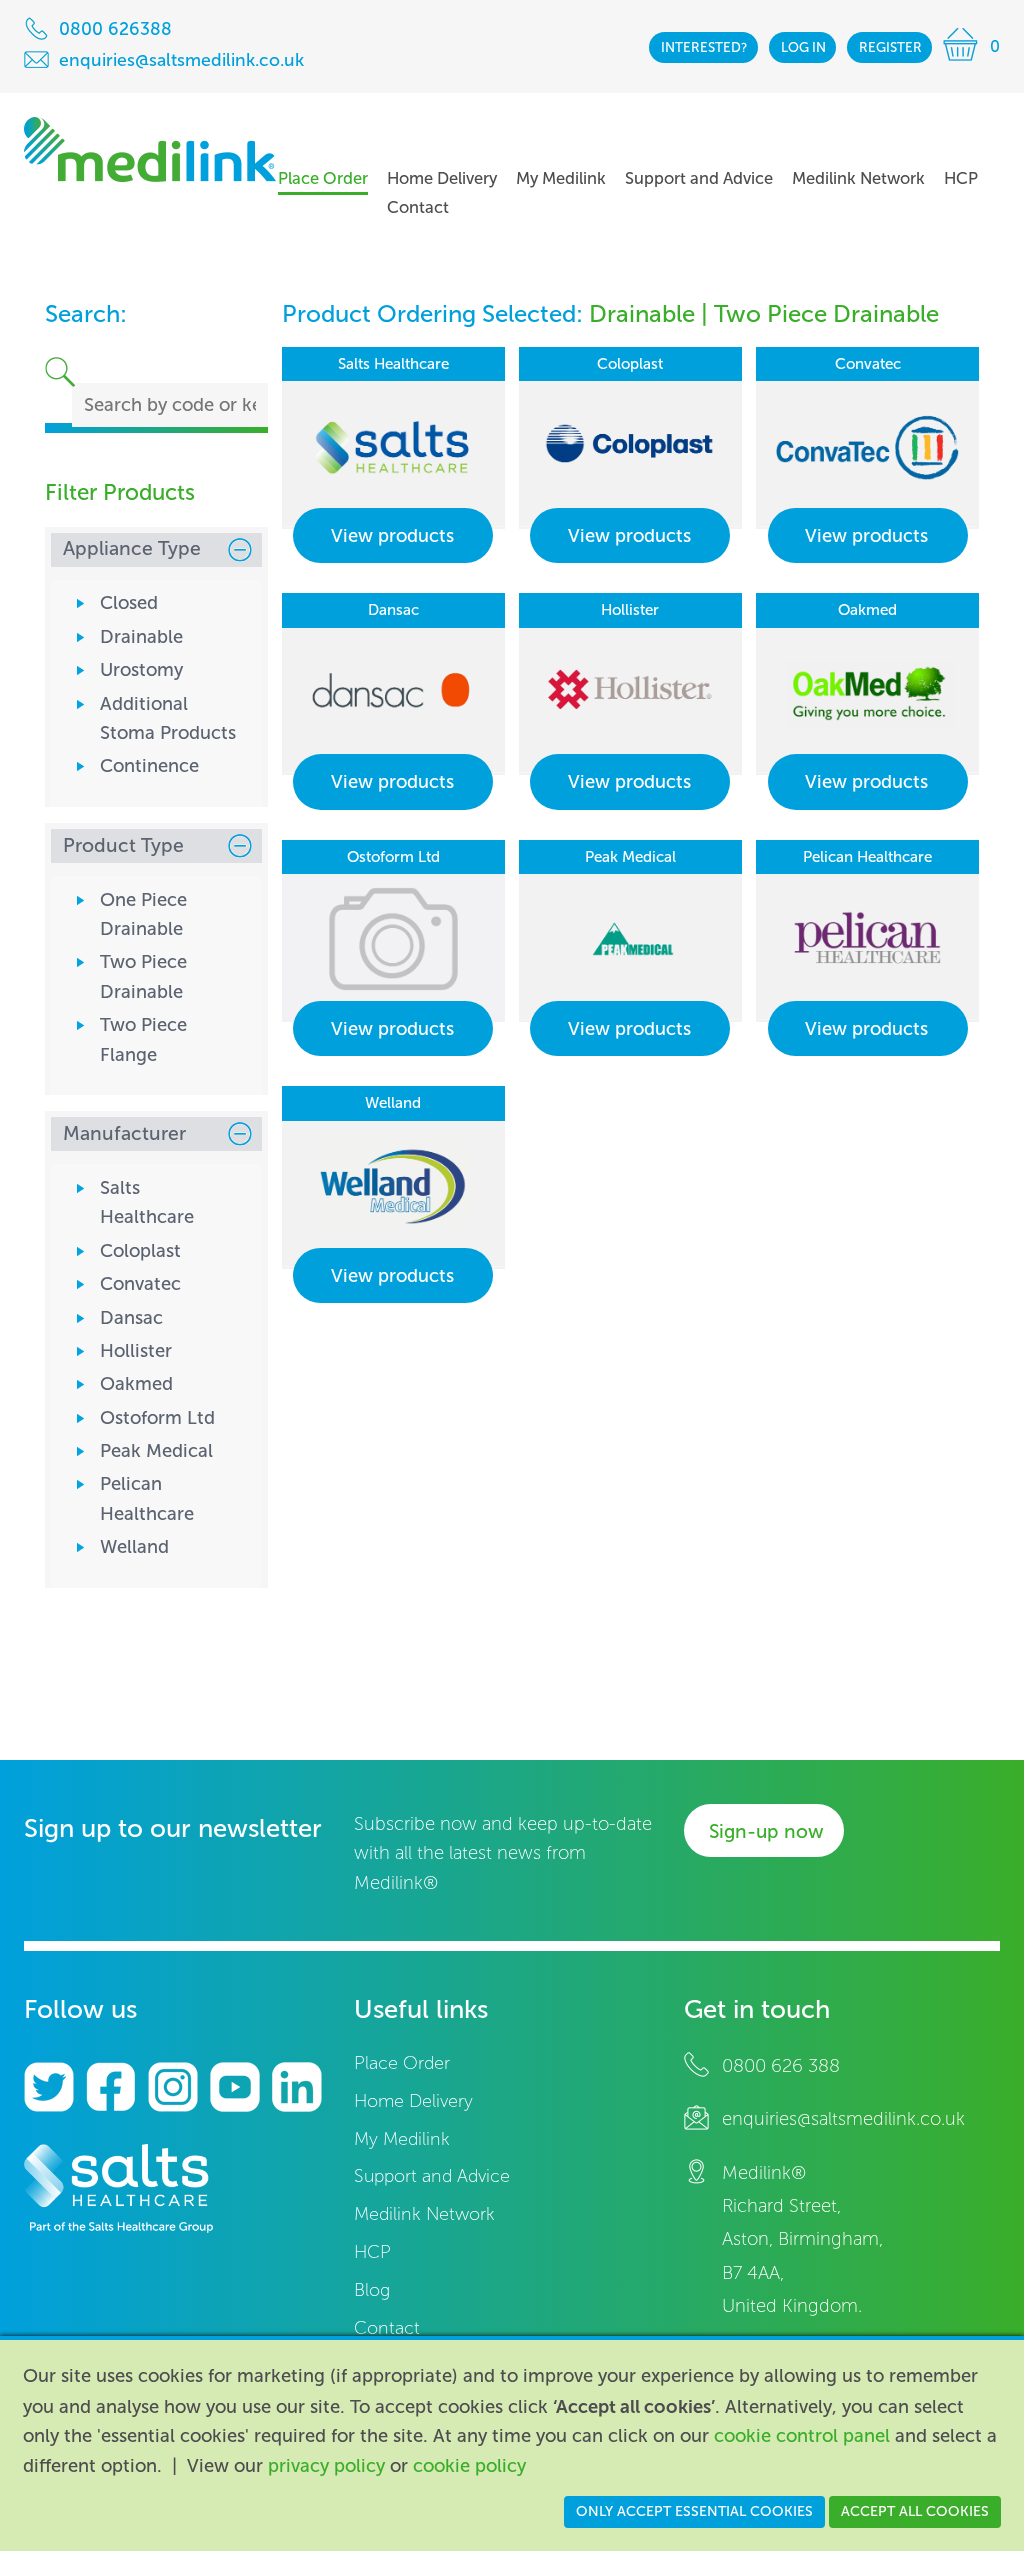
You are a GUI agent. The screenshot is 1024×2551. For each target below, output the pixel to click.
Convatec (140, 1284)
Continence (149, 766)
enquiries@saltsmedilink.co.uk (843, 2119)
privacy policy (326, 2466)
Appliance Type (132, 548)
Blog (372, 2290)
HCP (372, 2252)
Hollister (136, 1351)
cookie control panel (802, 2436)
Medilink (150, 149)
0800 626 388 (781, 2066)
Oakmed (136, 1384)
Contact (387, 2328)
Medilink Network (424, 2214)
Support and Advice (432, 2176)
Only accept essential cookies (694, 2511)
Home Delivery (413, 2101)
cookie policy (469, 2466)
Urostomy (141, 670)
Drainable (141, 637)
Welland (134, 1547)
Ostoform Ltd (157, 1418)
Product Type (123, 845)
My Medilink (402, 2139)
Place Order (402, 2063)
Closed (129, 603)
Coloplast (140, 1251)
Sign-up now (766, 1831)
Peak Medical (156, 1451)
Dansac (131, 1318)
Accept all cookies (915, 2511)
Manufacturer (124, 1133)
